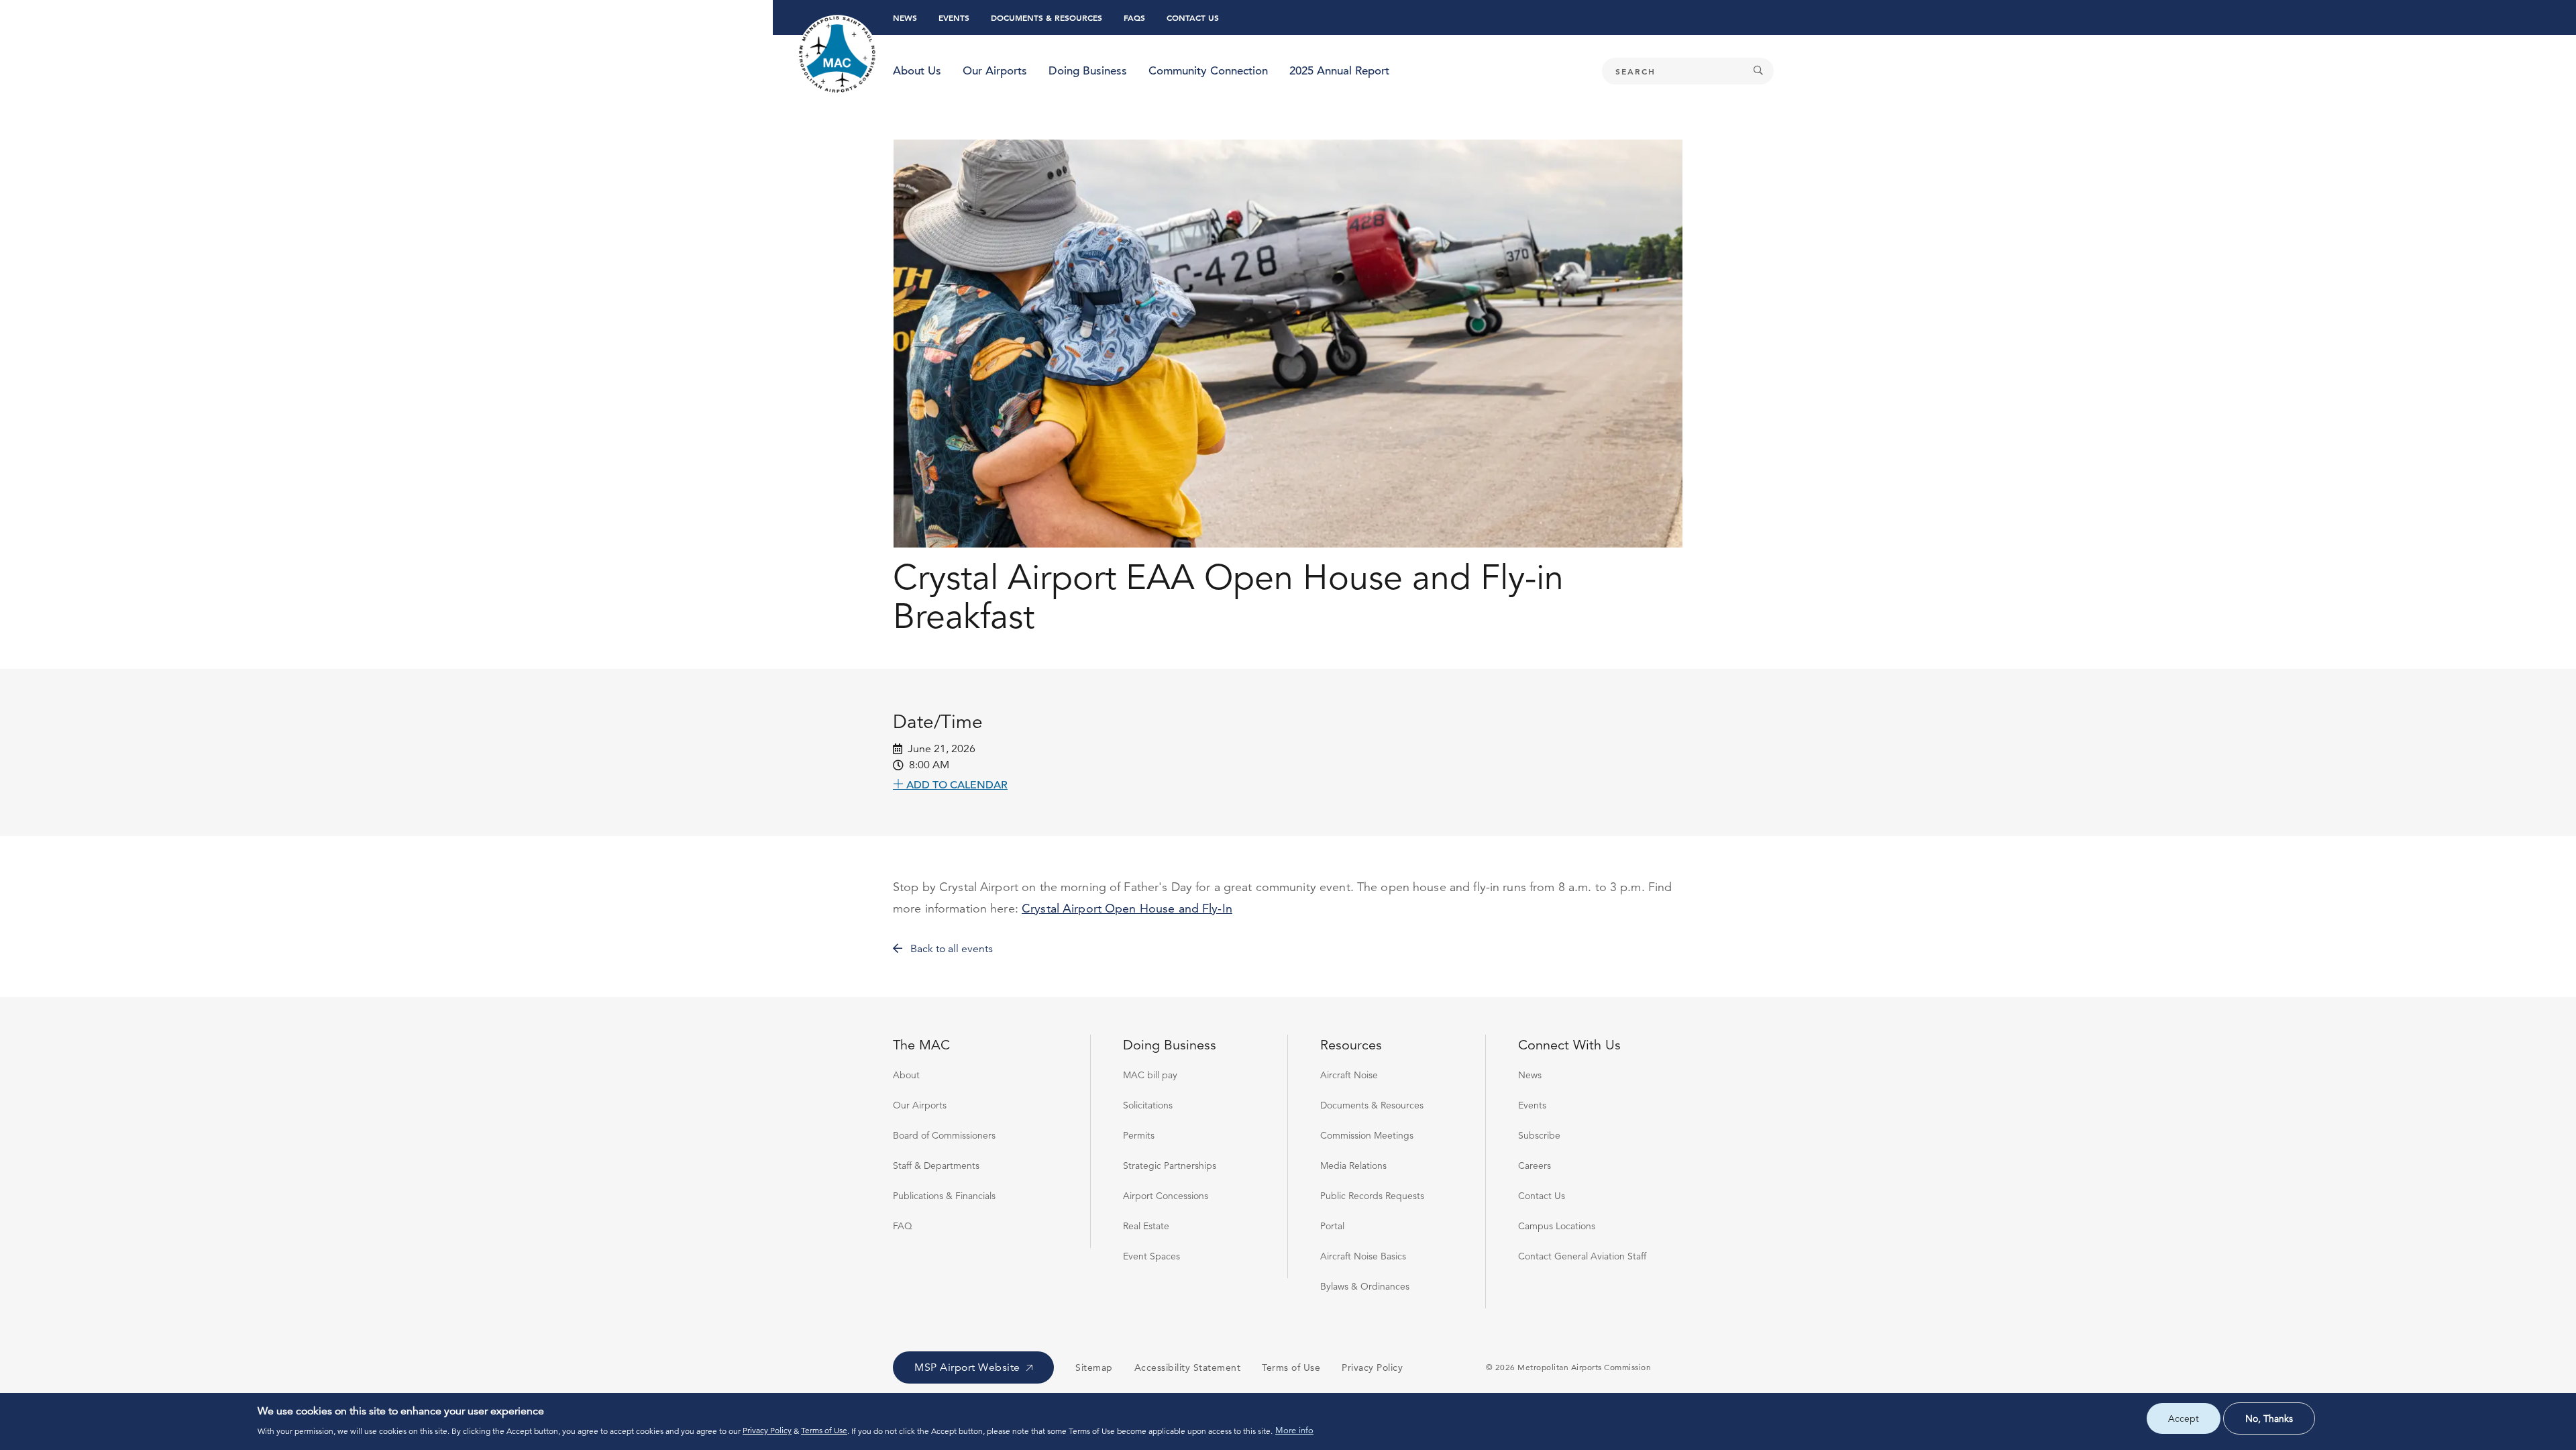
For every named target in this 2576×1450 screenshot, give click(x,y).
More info (1294, 1431)
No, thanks (2269, 1418)
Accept (2184, 1418)
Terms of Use (824, 1430)
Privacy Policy (767, 1430)
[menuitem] (917, 71)
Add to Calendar (956, 784)
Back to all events (950, 949)
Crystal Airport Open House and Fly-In (1127, 908)
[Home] (838, 55)
